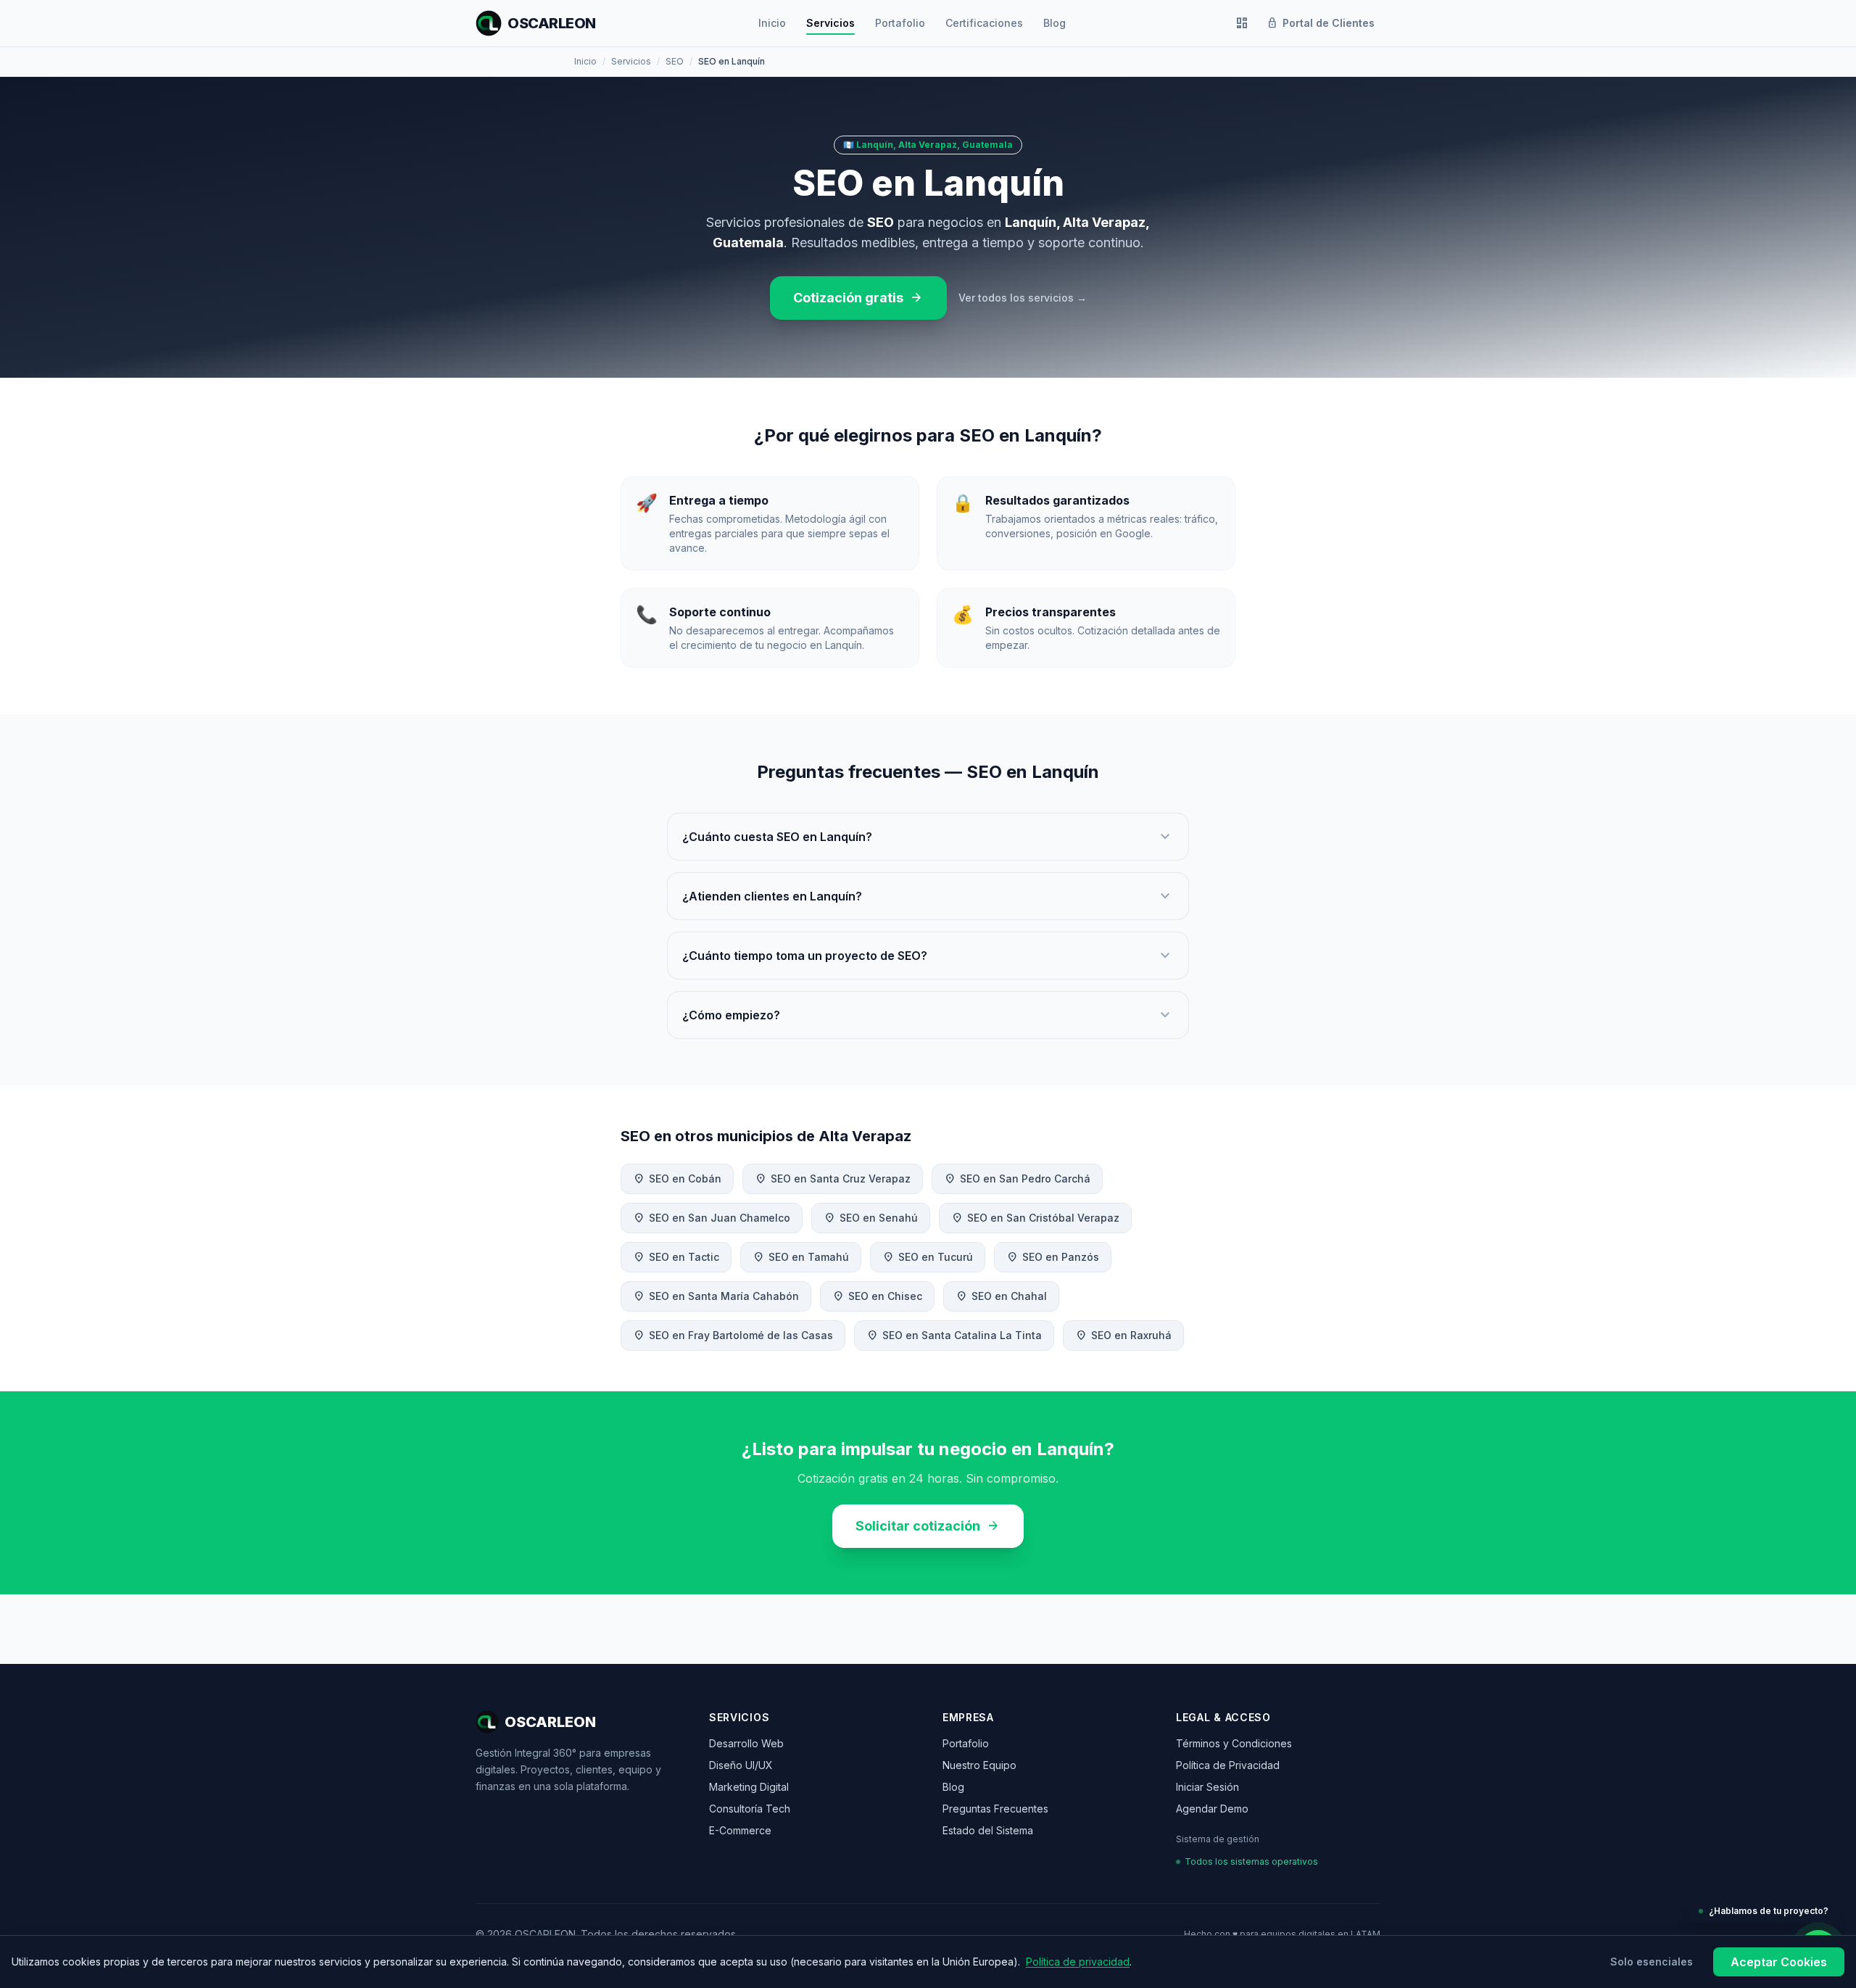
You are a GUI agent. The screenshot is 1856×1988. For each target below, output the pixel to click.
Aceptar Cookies (1779, 1962)
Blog (1055, 23)
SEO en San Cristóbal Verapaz (1035, 1218)
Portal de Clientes (1321, 23)
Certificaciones (984, 23)
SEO (675, 61)
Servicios (830, 23)
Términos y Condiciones (1234, 1743)
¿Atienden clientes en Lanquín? (928, 896)
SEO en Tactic (676, 1257)
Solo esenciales (1652, 1962)
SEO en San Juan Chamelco (712, 1218)
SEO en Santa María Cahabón (716, 1296)
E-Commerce (740, 1830)
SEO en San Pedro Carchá (1017, 1179)
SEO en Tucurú (928, 1257)
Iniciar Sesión (1207, 1787)
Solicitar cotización (928, 1526)
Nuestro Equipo (979, 1765)
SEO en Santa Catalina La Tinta (954, 1335)
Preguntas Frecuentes (995, 1809)
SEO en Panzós (1053, 1257)
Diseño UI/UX (741, 1765)
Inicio (772, 23)
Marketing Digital (749, 1787)
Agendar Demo (1212, 1809)
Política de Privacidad (1228, 1765)
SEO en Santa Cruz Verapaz (833, 1179)
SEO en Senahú (871, 1218)
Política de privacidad (1078, 1962)
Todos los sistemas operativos (1251, 1861)
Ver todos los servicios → (1023, 298)
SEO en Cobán (677, 1179)
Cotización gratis (858, 298)
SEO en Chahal (1001, 1296)
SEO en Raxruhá (1123, 1335)
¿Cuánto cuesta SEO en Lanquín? (928, 837)
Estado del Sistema (988, 1830)
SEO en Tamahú (801, 1257)
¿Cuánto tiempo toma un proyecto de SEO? (928, 956)
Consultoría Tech (750, 1809)
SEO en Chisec (877, 1296)
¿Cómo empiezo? (928, 1015)
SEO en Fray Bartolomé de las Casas (733, 1335)
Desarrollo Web (746, 1743)
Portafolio (900, 23)
